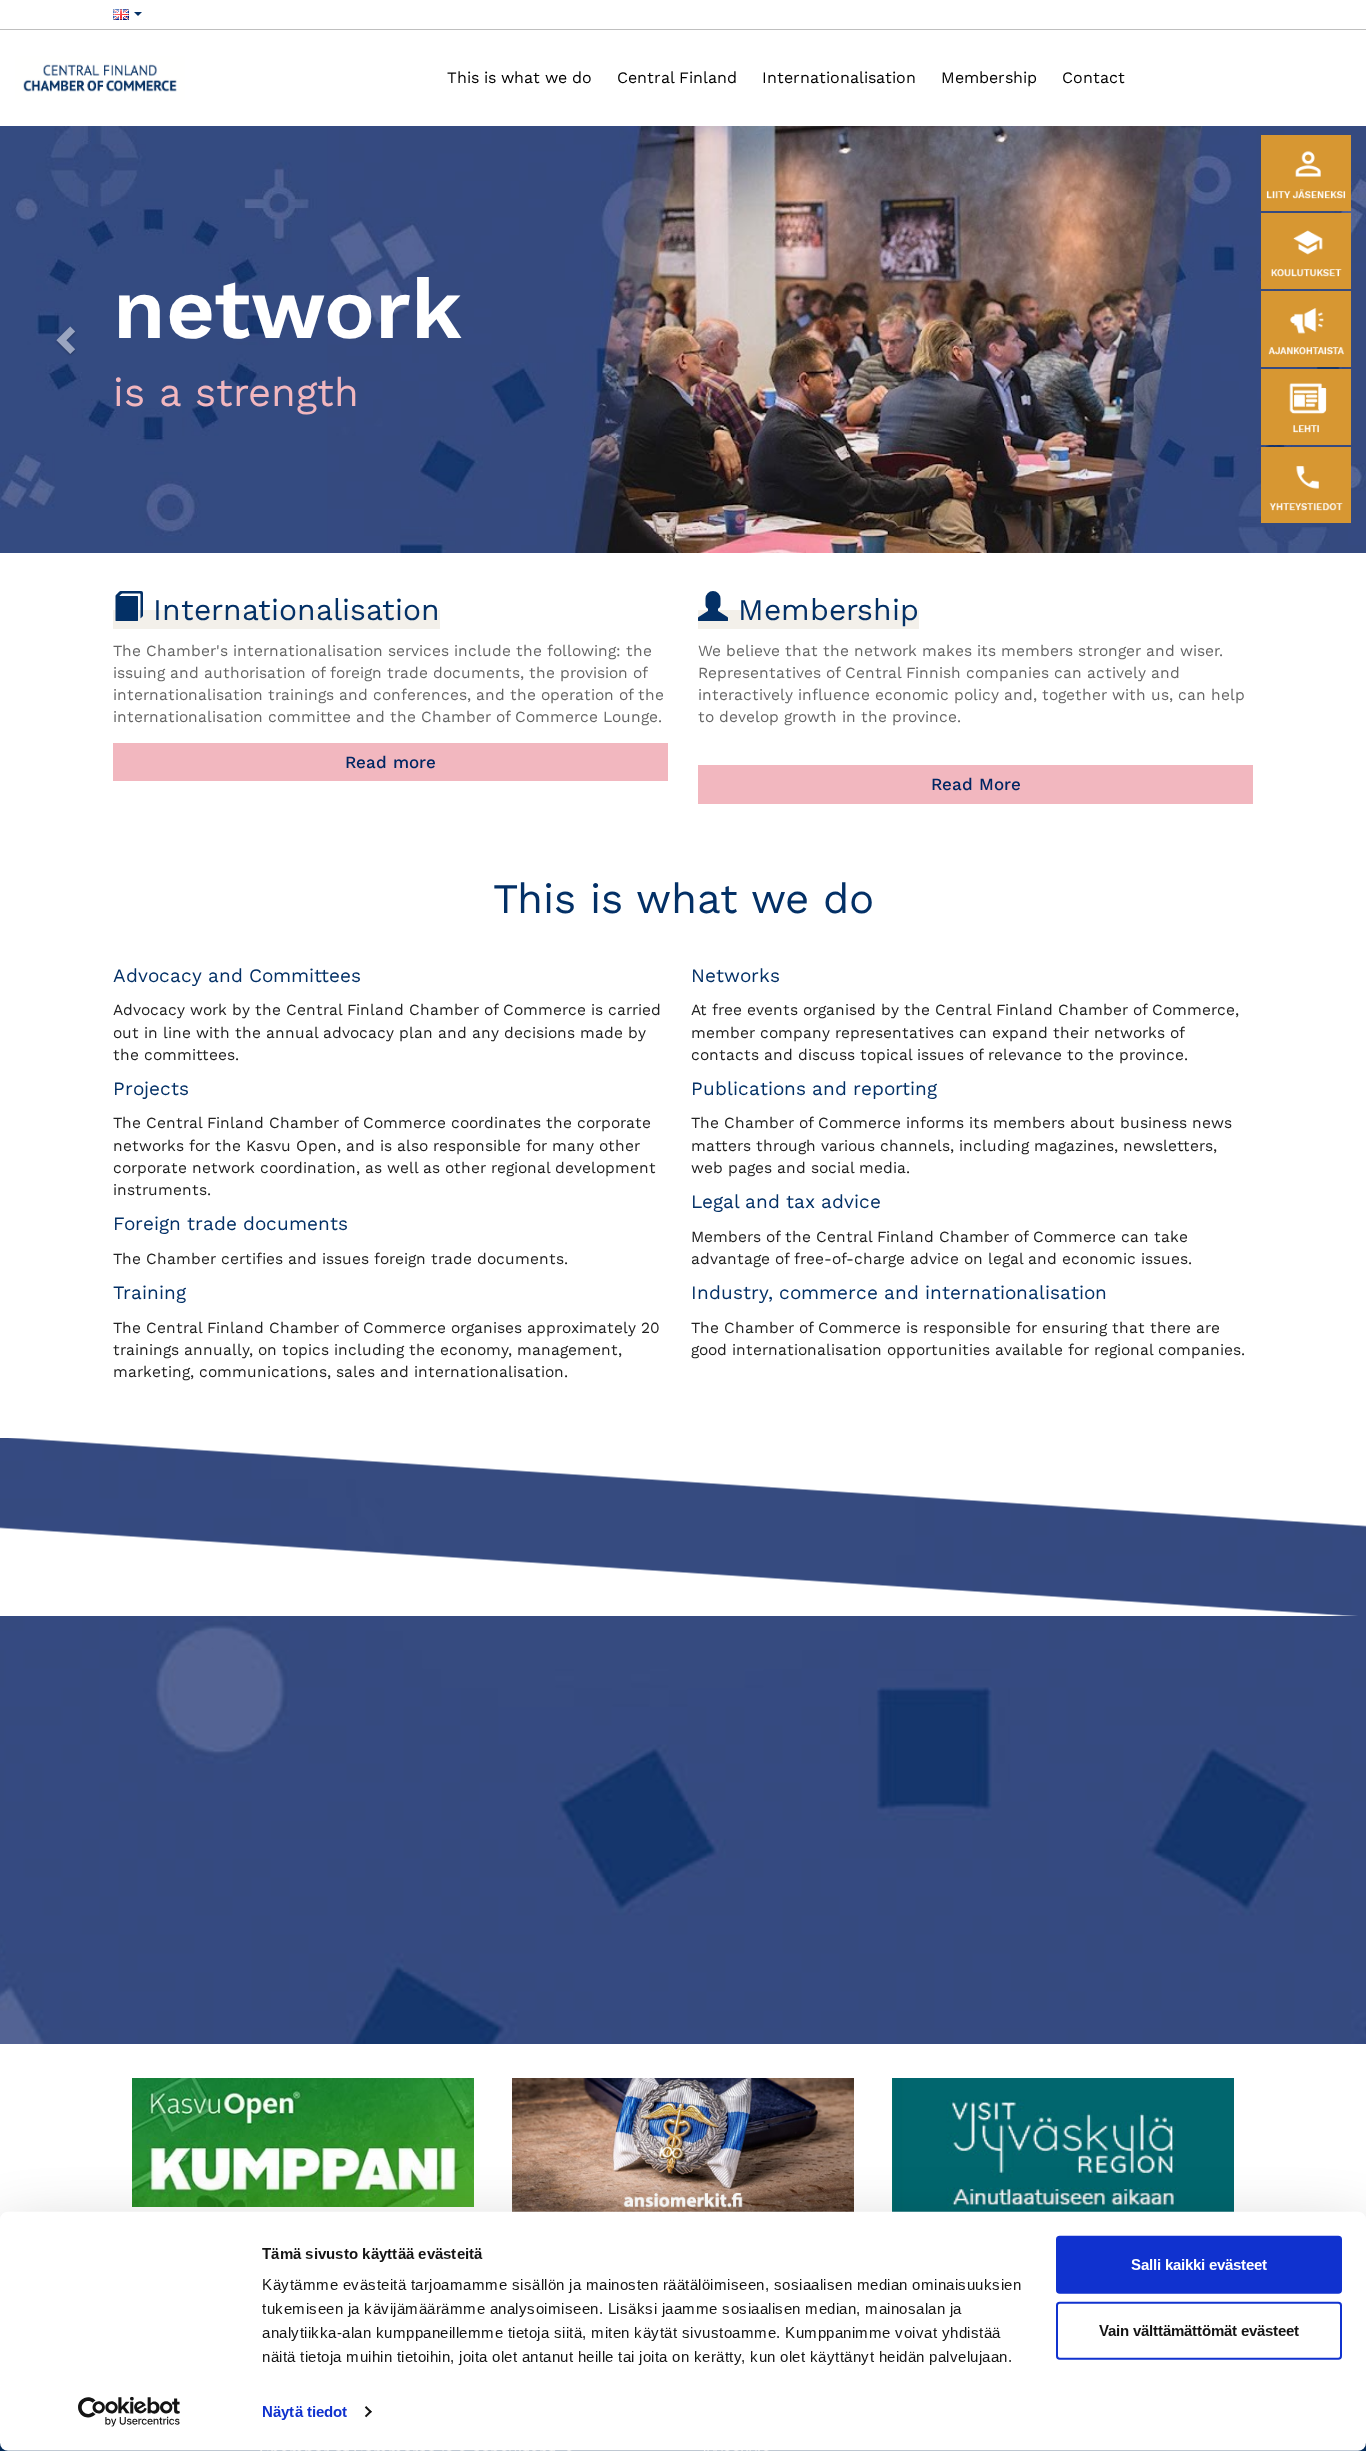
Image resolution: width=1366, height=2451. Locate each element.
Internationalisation (839, 77)
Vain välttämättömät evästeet (1199, 2329)
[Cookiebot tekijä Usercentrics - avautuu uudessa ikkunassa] (129, 2412)
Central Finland (677, 77)
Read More (976, 784)
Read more (390, 762)
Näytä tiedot (304, 2411)
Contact (1093, 77)
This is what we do (519, 77)
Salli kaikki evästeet (1199, 2264)
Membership (989, 77)
